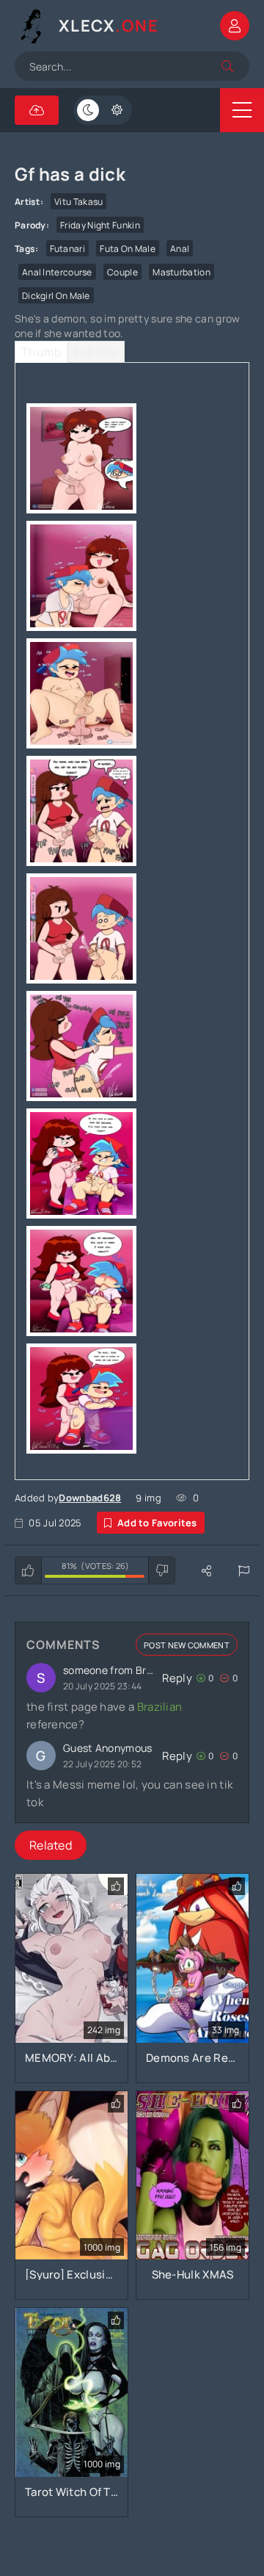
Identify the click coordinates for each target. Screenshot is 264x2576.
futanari (67, 249)
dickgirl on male (56, 296)
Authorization (235, 26)
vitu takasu (78, 202)
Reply (177, 1678)
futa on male (128, 249)
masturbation (181, 272)
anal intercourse (57, 272)
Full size (96, 352)
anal (180, 249)
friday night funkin (100, 225)
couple (122, 272)
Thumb (41, 352)
